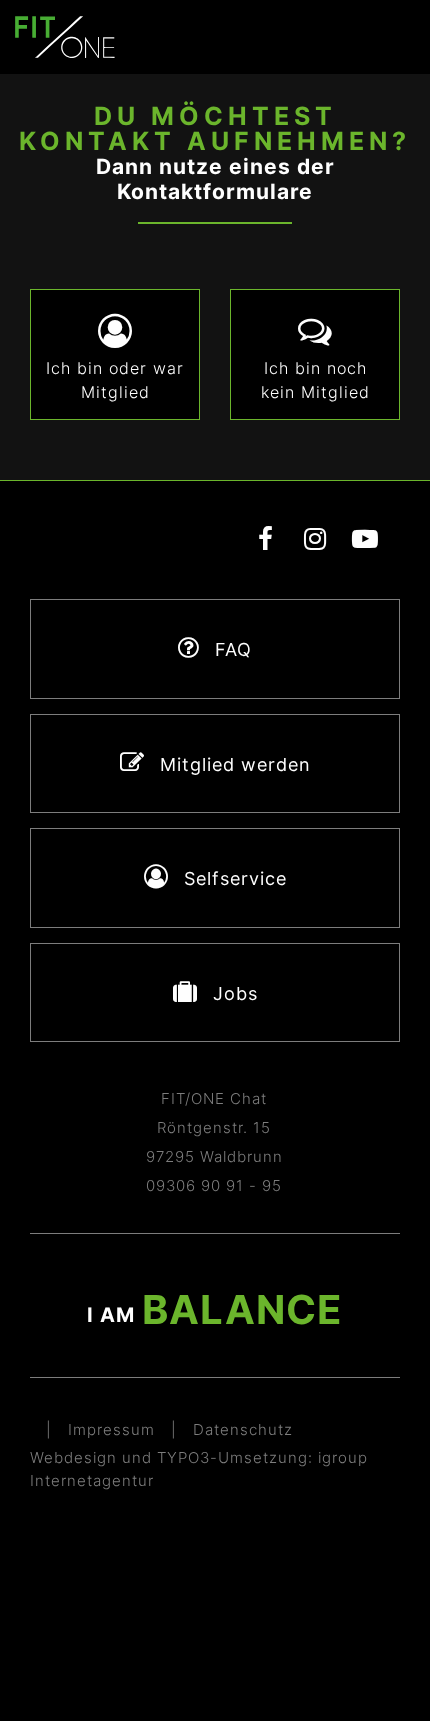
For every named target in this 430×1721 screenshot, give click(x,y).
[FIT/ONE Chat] (65, 35)
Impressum (111, 1429)
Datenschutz (243, 1429)
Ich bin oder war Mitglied (115, 380)
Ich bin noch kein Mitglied (315, 380)
